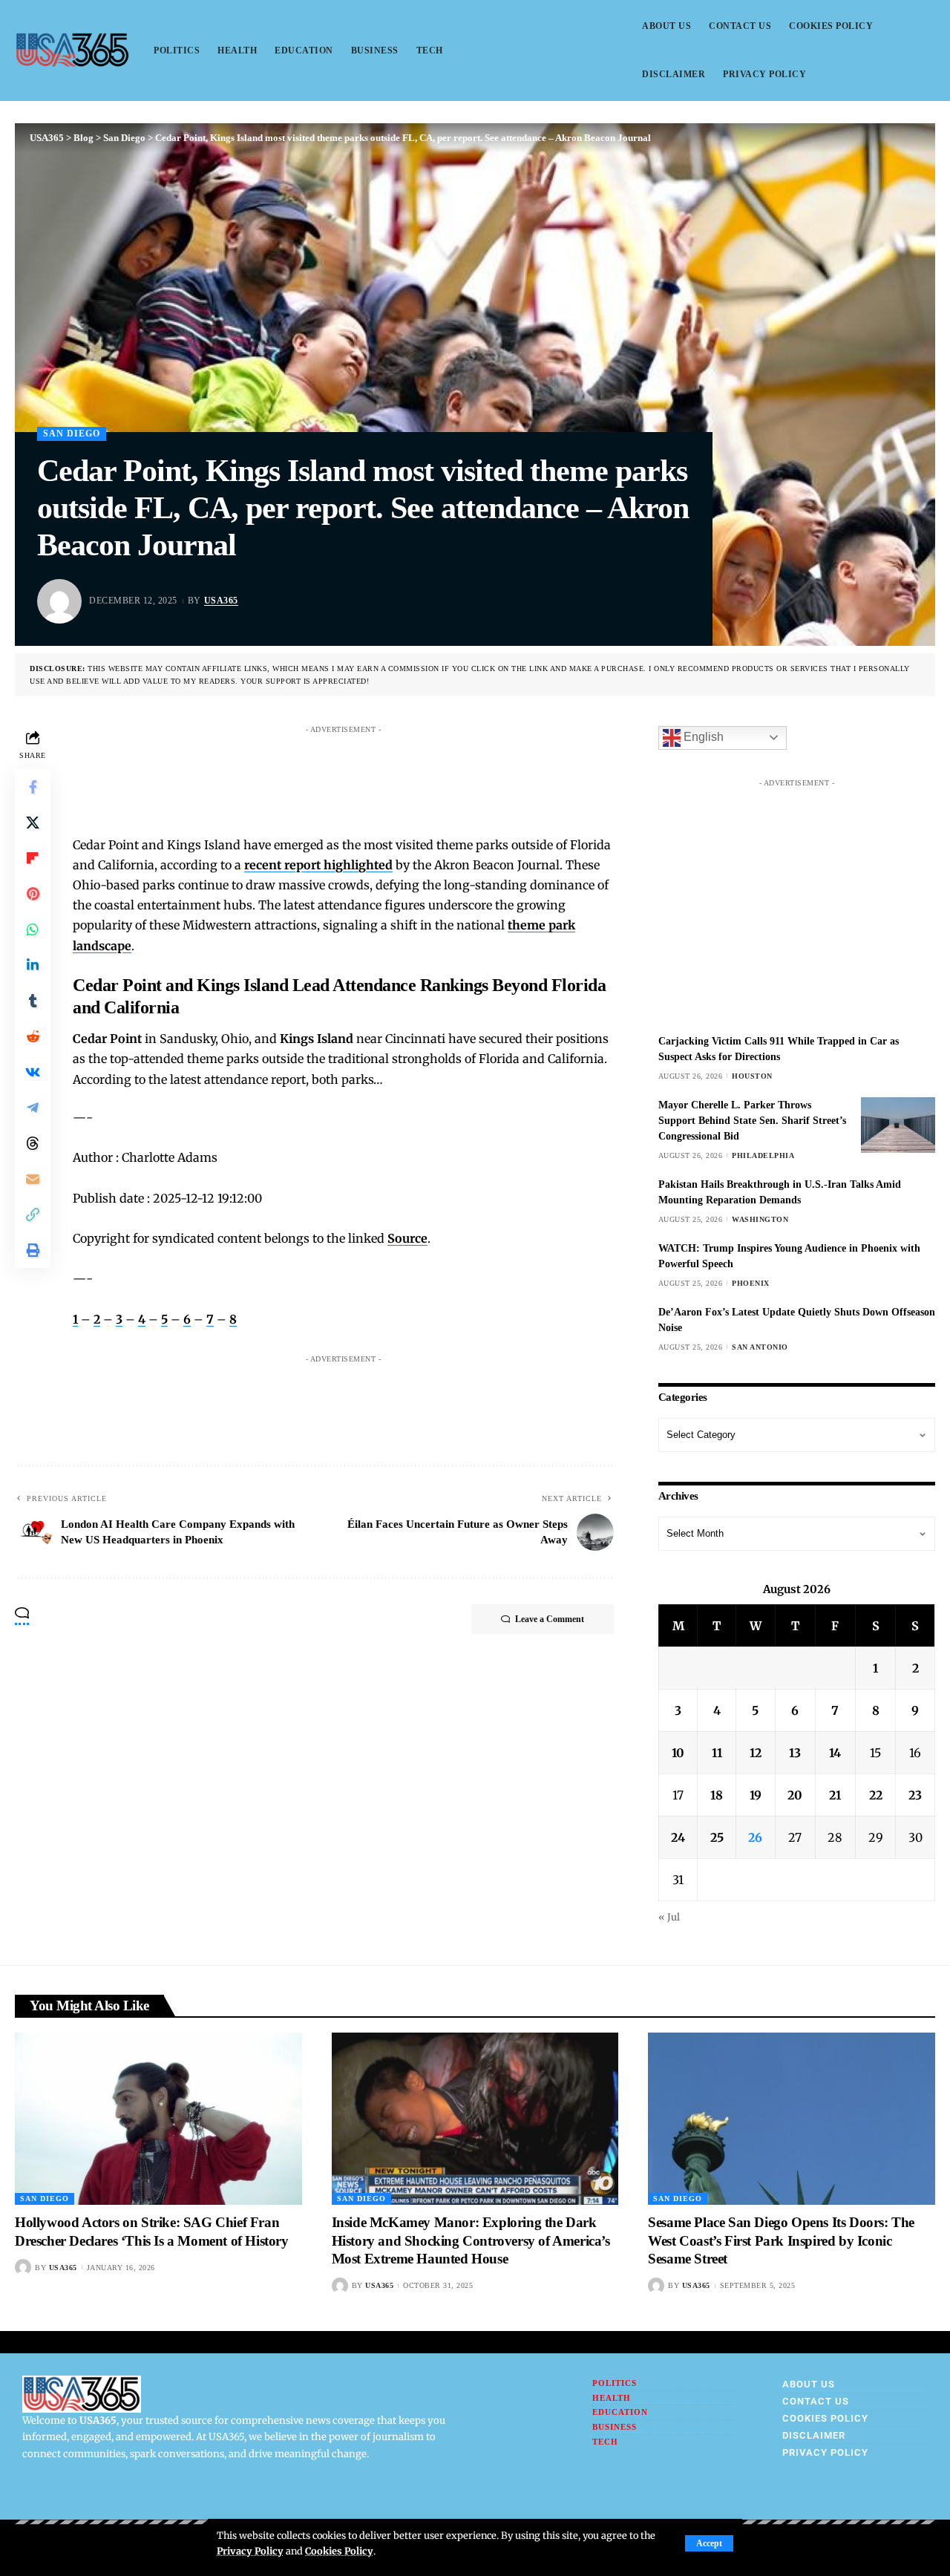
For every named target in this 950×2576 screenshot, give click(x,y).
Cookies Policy (339, 2551)
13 (795, 1753)
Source (407, 1238)
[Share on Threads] (33, 1142)
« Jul (669, 1917)
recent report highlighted (318, 865)
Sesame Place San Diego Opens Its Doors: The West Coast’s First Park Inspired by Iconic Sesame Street (781, 2240)
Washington (760, 1219)
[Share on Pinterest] (33, 893)
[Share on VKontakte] (33, 1071)
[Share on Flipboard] (33, 857)
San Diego (72, 434)
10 (678, 1753)
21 (835, 1795)
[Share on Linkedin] (33, 964)
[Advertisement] (358, 774)
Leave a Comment (550, 1619)
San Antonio (760, 1347)
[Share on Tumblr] (33, 1000)
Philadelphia (763, 1155)
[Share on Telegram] (33, 1107)
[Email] (33, 1178)
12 (756, 1753)
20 (795, 1795)
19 (756, 1795)
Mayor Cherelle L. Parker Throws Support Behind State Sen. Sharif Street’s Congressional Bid (752, 1121)
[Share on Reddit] (33, 1036)
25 (717, 1837)
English (702, 737)
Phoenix (751, 1283)
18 (717, 1795)
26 (755, 1837)
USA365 (221, 601)
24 (678, 1837)
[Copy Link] (33, 1214)
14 (835, 1753)
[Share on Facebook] (33, 786)
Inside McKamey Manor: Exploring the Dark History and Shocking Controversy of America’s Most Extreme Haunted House (471, 2240)
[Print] (33, 1249)
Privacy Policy (250, 2551)
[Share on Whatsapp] (33, 929)
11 (717, 1753)
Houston (752, 1076)
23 (915, 1795)
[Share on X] (33, 822)
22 (876, 1795)
